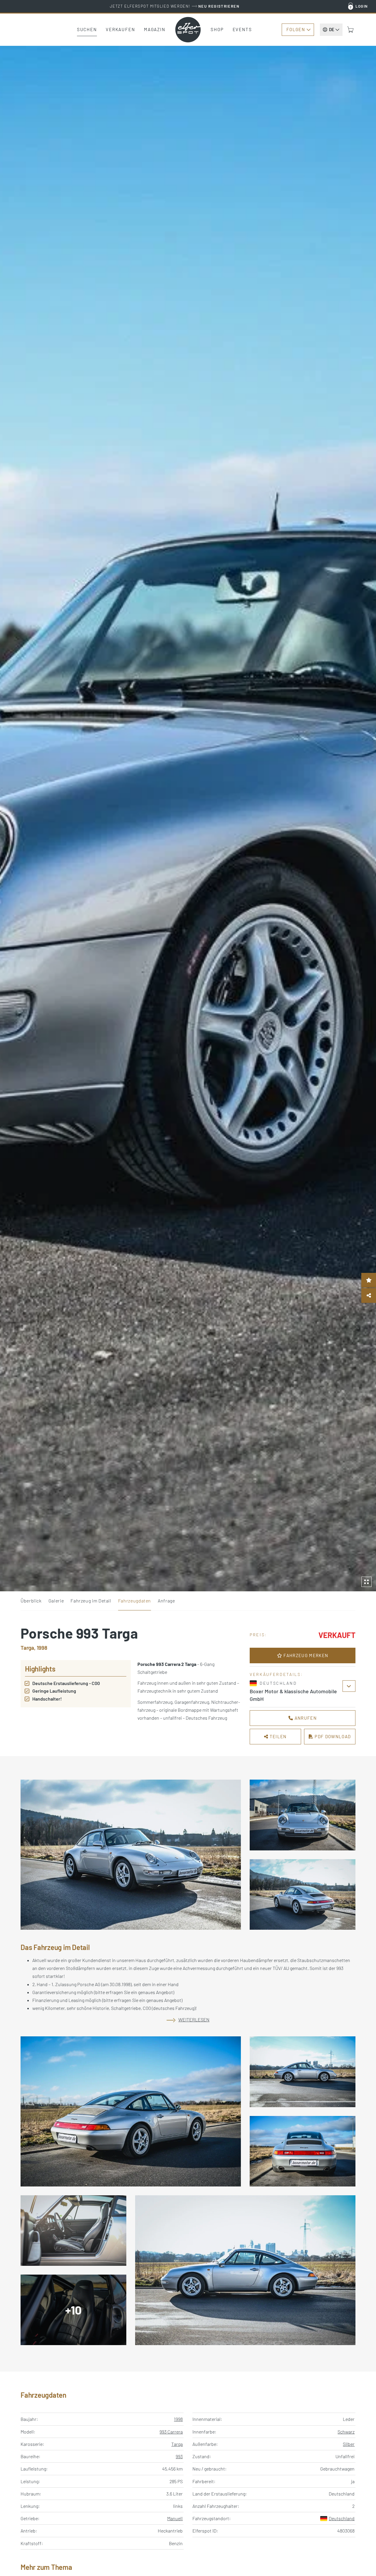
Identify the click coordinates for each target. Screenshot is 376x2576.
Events (242, 29)
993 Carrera (171, 2432)
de (332, 29)
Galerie (56, 1601)
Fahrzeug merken (305, 1655)
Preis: (258, 1635)
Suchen (87, 29)
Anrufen (305, 1718)
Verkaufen (120, 29)
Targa (177, 2444)
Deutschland (342, 2518)
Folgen (296, 29)
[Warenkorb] (350, 30)
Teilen (278, 1736)
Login (362, 6)
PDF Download (332, 1736)
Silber (349, 2444)
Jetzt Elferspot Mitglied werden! (175, 6)
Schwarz (346, 2432)
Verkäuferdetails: (276, 1674)
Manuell (175, 2518)
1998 (178, 2419)
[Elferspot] (188, 30)
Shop (217, 29)
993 (179, 2456)
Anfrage (166, 1601)
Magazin (155, 29)
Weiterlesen (194, 2019)
